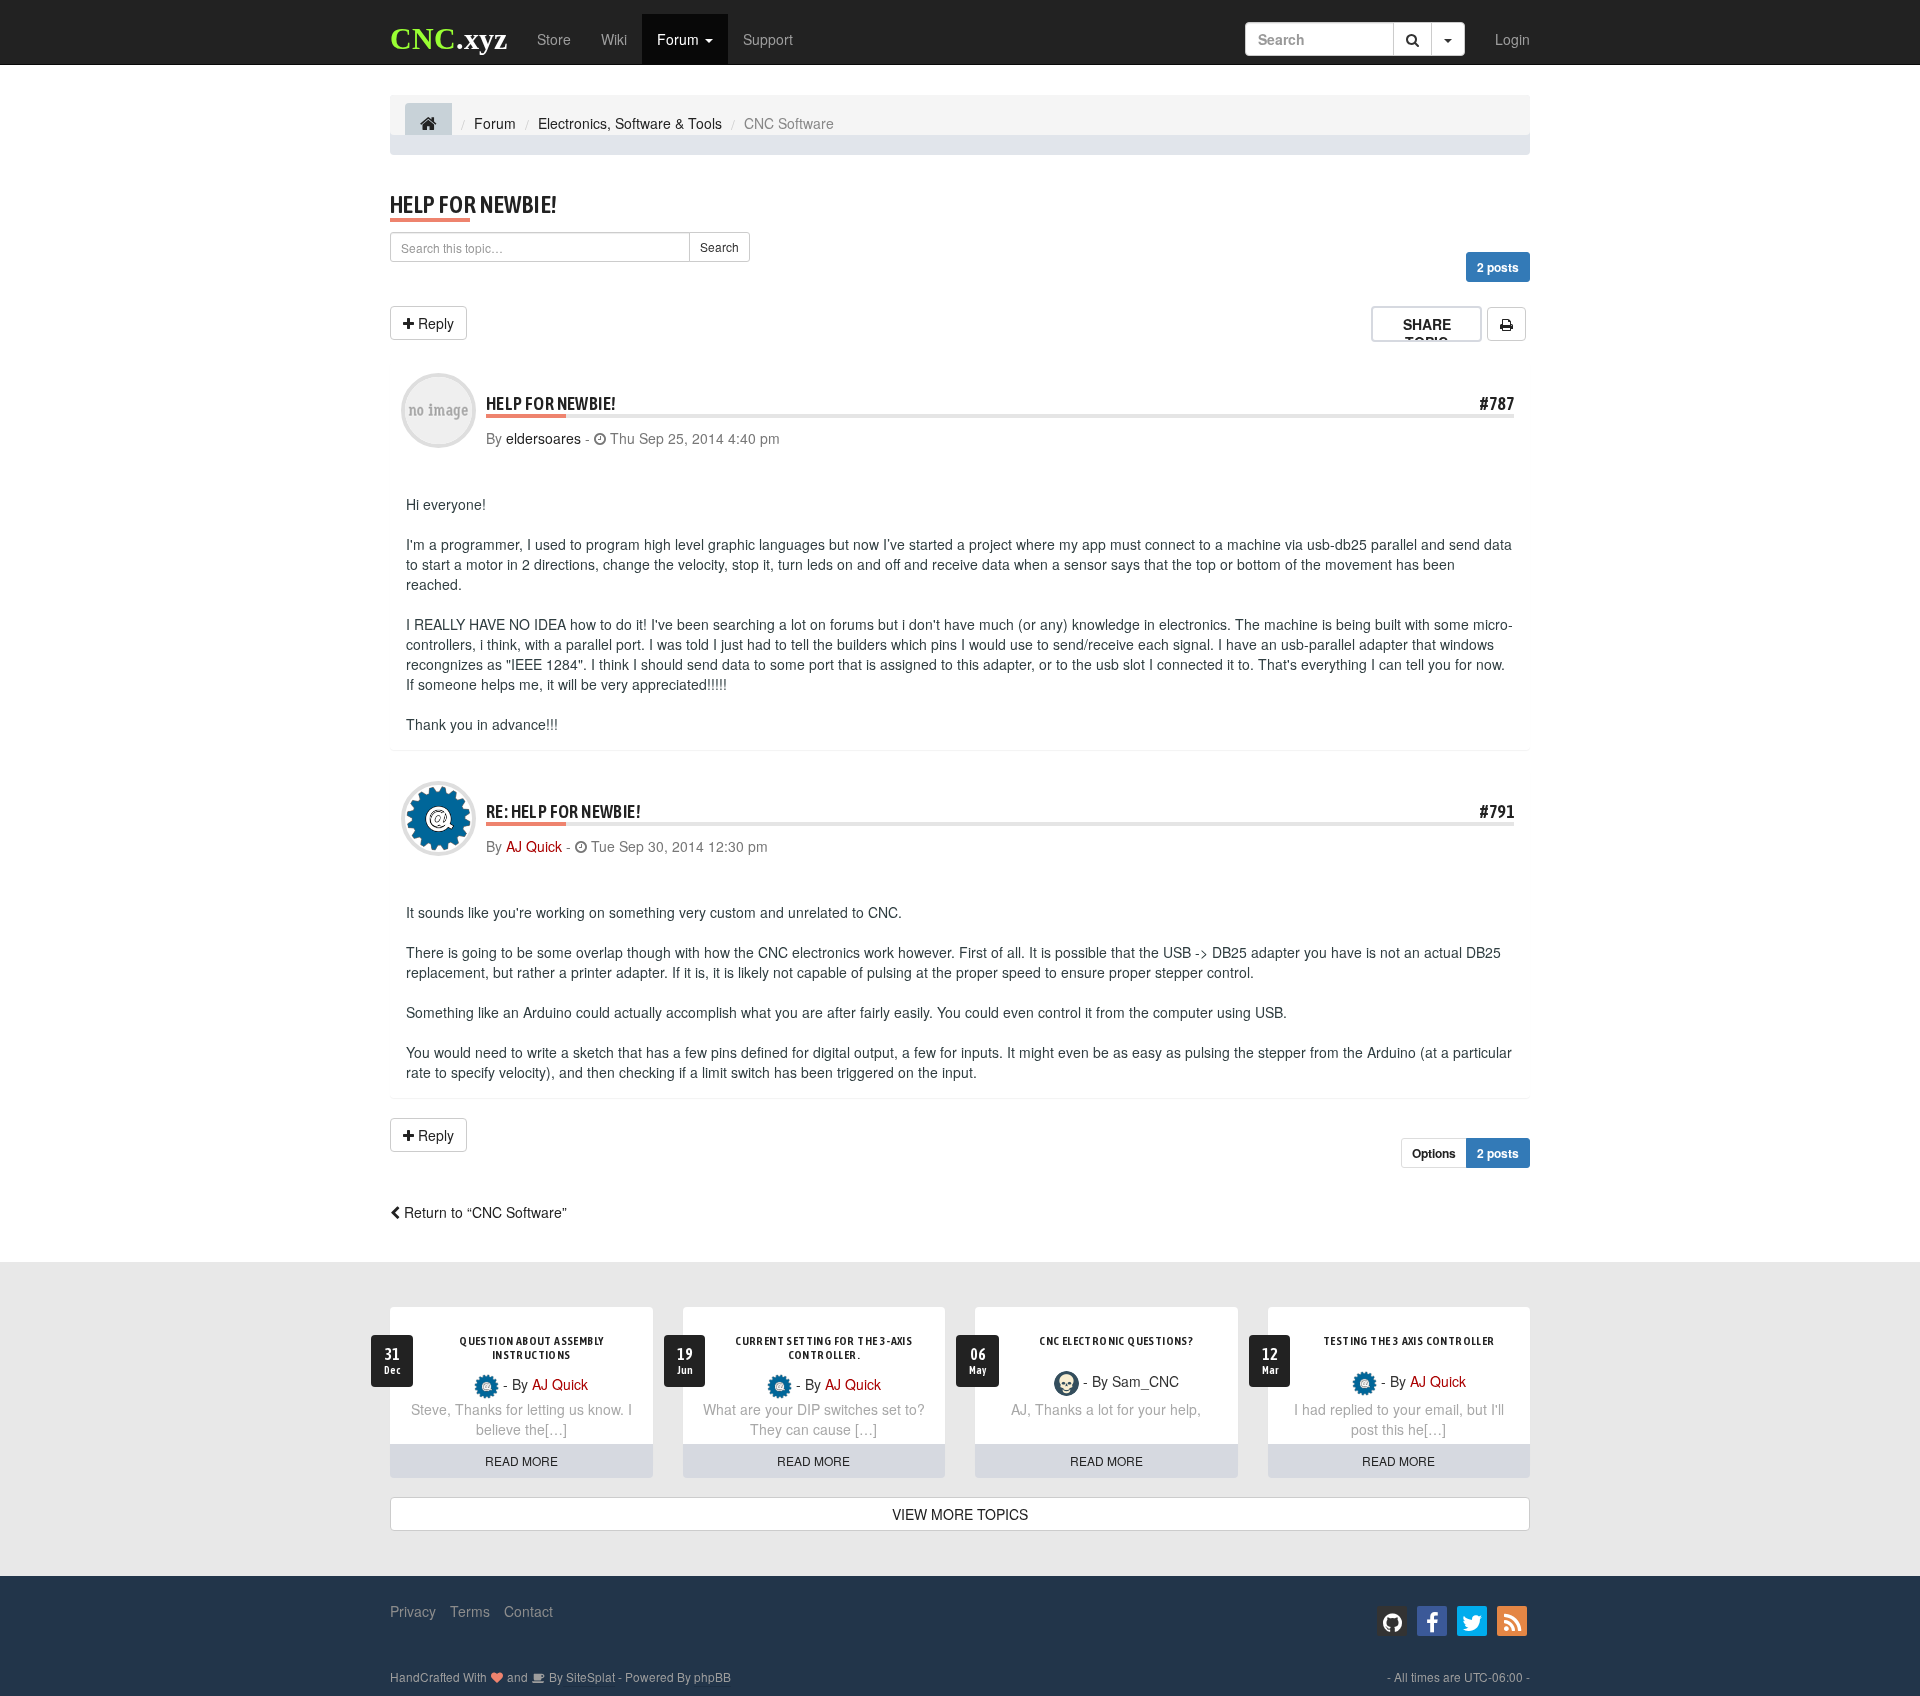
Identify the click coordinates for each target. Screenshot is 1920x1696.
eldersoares (543, 438)
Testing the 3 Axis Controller (1409, 1341)
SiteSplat (589, 1676)
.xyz (448, 38)
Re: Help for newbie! (563, 811)
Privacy (413, 1611)
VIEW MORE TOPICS (960, 1514)
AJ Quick (534, 846)
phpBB (712, 1676)
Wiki (614, 39)
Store (554, 39)
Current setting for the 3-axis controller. (823, 1348)
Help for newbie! (473, 204)
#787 (1497, 403)
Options (1434, 1153)
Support (768, 39)
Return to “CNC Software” (483, 1212)
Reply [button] (434, 323)
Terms (470, 1611)
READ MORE (521, 1460)
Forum (680, 39)
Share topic (1427, 333)
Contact (528, 1611)
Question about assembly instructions (531, 1348)
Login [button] (1512, 39)
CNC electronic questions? (1116, 1341)
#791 (1497, 811)
